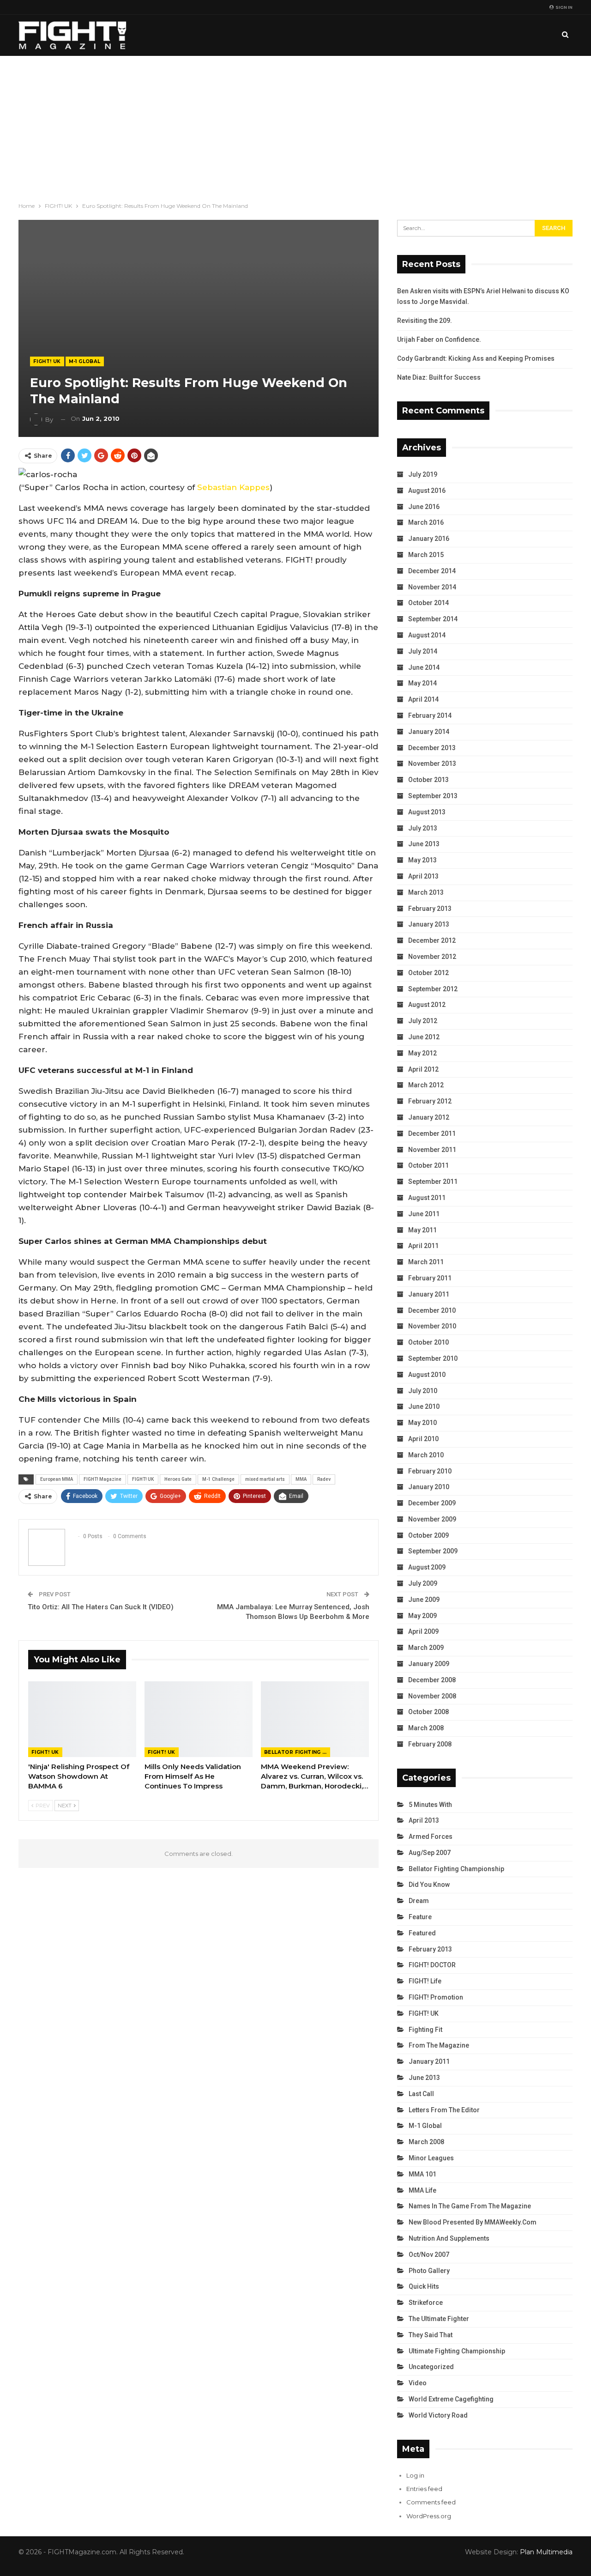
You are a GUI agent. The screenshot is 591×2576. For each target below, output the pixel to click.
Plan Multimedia (546, 2552)
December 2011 (432, 1133)
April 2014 (423, 699)
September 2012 (433, 989)
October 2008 (428, 1712)
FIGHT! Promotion (436, 1997)
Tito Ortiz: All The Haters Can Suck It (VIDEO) (101, 1607)
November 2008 (432, 1696)
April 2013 (423, 876)
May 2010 (422, 1423)
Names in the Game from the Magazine (470, 2206)
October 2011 (428, 1165)
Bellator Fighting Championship (297, 1752)
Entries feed (424, 2489)
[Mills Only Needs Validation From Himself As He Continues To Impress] (199, 1719)
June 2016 (424, 507)
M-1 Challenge (218, 1479)
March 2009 (426, 1648)
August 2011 (427, 1198)
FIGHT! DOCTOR (432, 1965)
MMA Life (422, 2190)
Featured (422, 1933)
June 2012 (424, 1037)
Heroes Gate (178, 1479)
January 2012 (429, 1117)
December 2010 (432, 1310)
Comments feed (431, 2502)
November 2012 (432, 957)
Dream (419, 1901)
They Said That (431, 2335)
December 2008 (432, 1680)
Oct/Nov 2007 (429, 2255)
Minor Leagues (431, 2158)
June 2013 (424, 844)
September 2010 (433, 1358)
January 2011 (429, 1294)
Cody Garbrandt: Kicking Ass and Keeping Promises (476, 358)
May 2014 (422, 683)
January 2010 (429, 1487)
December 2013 (432, 748)
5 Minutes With (430, 1805)
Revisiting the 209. (425, 321)
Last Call (421, 2094)
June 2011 (424, 1214)
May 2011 (422, 1230)
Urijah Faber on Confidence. (439, 339)
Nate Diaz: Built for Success (439, 377)
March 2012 (426, 1085)
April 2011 (423, 1246)
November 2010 (432, 1326)
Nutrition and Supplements (449, 2238)
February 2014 (430, 715)
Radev (324, 1479)
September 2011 (433, 1182)
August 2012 (427, 1005)
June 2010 (424, 1406)
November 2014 (432, 587)
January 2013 (429, 924)
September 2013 (433, 796)
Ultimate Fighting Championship (457, 2351)
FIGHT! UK (47, 361)
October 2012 (428, 973)
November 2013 (432, 764)
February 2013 (430, 909)
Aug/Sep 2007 (430, 1853)
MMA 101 (422, 2174)
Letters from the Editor (444, 2110)
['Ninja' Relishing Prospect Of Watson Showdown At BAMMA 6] (82, 1719)
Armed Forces (431, 1837)
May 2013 (422, 860)
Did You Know (429, 1885)
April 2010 (423, 1439)
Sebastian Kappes (233, 487)
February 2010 (430, 1471)
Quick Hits (424, 2286)
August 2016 (427, 491)
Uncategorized (431, 2367)
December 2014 (432, 571)
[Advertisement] (295, 125)
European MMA (57, 1479)
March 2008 (426, 1728)
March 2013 (426, 892)
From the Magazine (439, 2045)
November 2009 (432, 1519)
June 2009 (424, 1600)
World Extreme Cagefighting (451, 2399)
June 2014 (424, 667)
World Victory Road (438, 2415)
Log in (415, 2475)
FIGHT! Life (425, 1981)
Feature (420, 1917)
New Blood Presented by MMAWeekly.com (473, 2222)
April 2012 (423, 1069)
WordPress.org (429, 2516)
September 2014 (433, 619)
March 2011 (426, 1262)
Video (418, 2383)
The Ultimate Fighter (439, 2319)
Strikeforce (426, 2303)
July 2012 (423, 1021)
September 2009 (433, 1551)
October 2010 (428, 1342)
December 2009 (432, 1503)
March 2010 (426, 1455)
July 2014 (423, 651)
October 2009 (428, 1535)
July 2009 (423, 1583)
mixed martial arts (265, 1479)
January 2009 (429, 1664)
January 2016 (429, 539)
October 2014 (428, 603)
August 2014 (427, 635)
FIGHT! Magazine (103, 1479)
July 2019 (423, 474)
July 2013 (423, 828)
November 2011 (432, 1150)
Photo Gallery (429, 2271)
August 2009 (427, 1567)
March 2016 (426, 522)
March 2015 (426, 555)
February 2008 (430, 1744)
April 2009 (423, 1631)
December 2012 (432, 940)
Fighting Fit (425, 2030)
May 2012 (422, 1053)
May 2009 (422, 1616)
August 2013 (427, 812)
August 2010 (427, 1375)
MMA (301, 1479)
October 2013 (428, 780)
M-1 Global (85, 361)
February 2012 (430, 1101)
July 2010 (423, 1391)
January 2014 (429, 732)
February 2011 (430, 1278)
